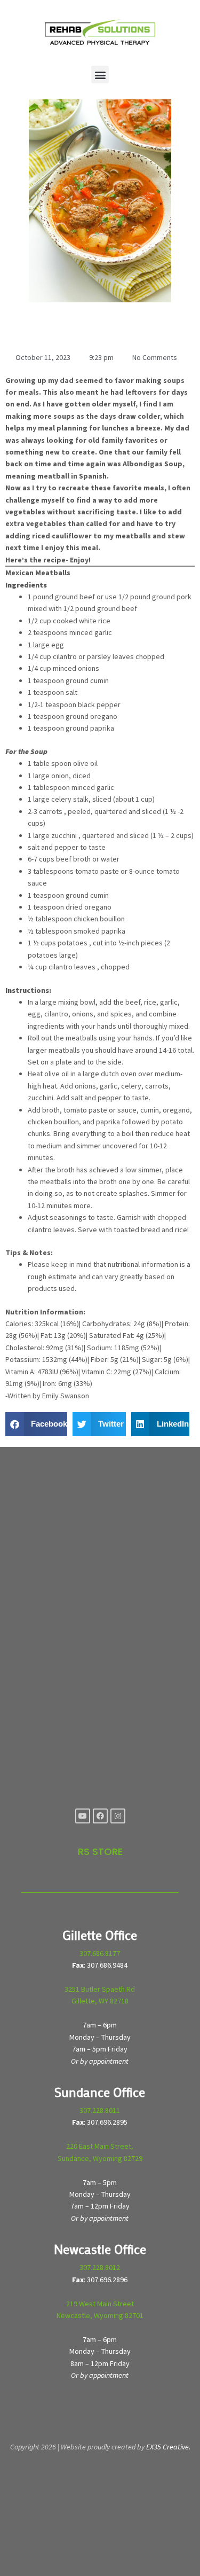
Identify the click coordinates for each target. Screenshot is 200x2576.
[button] (100, 75)
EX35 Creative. (168, 2447)
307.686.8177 (100, 1953)
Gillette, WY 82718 (100, 2001)
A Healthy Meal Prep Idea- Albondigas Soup (78, 327)
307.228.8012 (100, 2267)
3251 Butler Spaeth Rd (100, 1989)
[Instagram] (118, 1816)
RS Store (100, 1851)
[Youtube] (83, 1816)
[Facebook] (100, 1816)
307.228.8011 (100, 2110)
